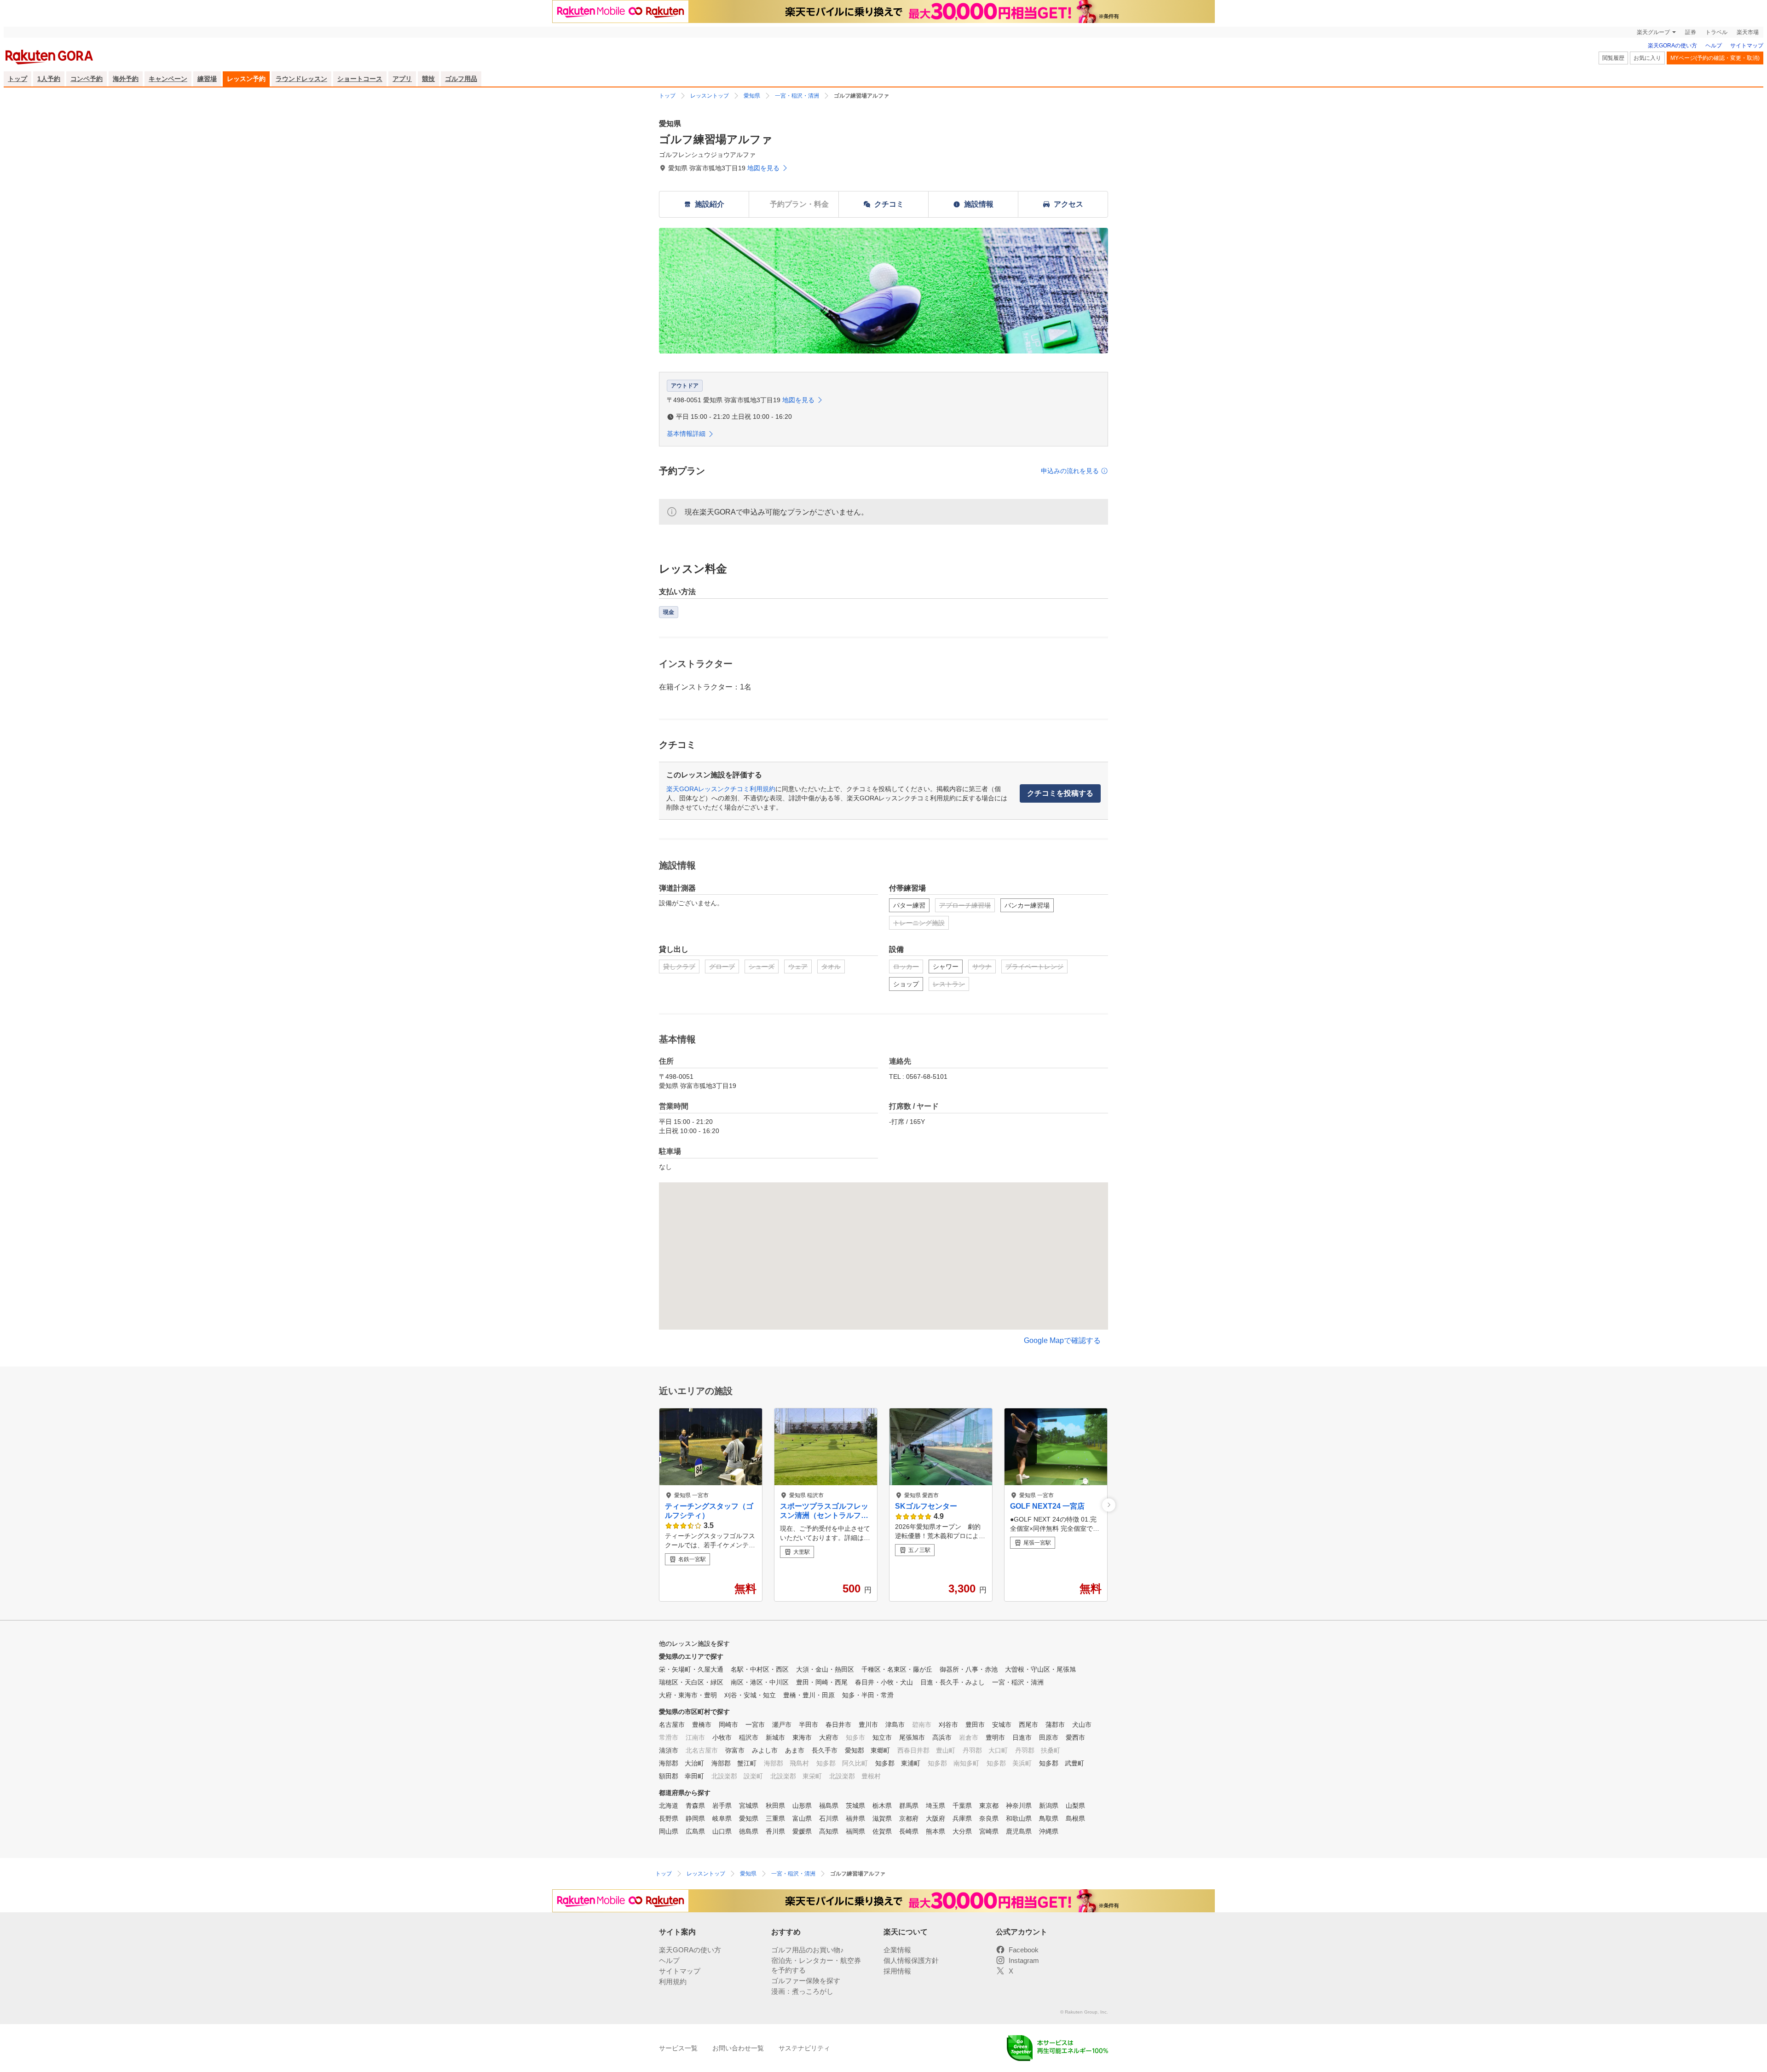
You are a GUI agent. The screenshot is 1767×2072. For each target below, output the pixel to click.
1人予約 (49, 79)
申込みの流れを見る (1070, 471)
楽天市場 (1748, 32)
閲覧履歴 (1613, 58)
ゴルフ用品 (461, 79)
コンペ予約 (87, 79)
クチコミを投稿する (1060, 793)
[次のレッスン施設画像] (1109, 1505)
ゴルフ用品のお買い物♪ (808, 1950)
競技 (428, 79)
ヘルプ (1714, 46)
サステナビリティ (804, 2048)
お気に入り (1647, 58)
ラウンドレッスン (301, 79)
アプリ (402, 79)
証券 (1691, 32)
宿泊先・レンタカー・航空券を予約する (816, 1965)
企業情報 (897, 1950)
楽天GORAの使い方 (1672, 46)
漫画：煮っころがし (802, 1991)
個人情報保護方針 (911, 1960)
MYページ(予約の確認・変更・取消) (1715, 58)
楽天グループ (1653, 32)
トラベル (1716, 32)
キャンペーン (168, 79)
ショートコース (360, 79)
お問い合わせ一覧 (738, 2048)
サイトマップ (1747, 46)
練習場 (207, 79)
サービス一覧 (678, 2048)
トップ (17, 79)
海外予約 (126, 79)
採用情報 (897, 1971)
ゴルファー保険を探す (806, 1981)
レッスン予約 (246, 79)
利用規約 (673, 1982)
